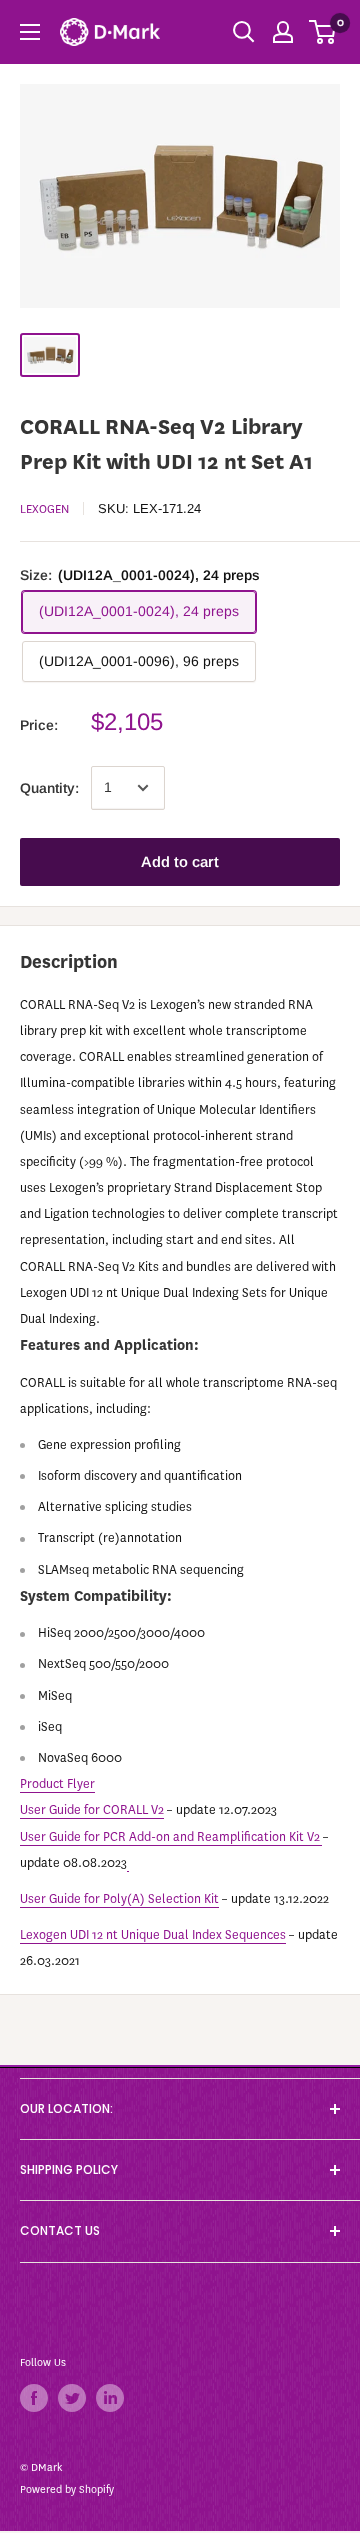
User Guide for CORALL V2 (92, 1809)
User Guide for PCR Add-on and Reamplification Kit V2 (170, 1836)
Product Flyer (57, 1783)
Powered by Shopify (67, 2489)
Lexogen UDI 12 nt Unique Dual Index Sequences (153, 1934)
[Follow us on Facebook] (34, 2398)
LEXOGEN (44, 509)
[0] (323, 32)
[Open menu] (30, 32)
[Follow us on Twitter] (72, 2398)
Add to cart (180, 861)
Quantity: (49, 788)
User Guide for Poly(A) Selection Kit (119, 1898)
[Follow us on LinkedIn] (110, 2398)
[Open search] (244, 32)
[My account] (283, 32)
